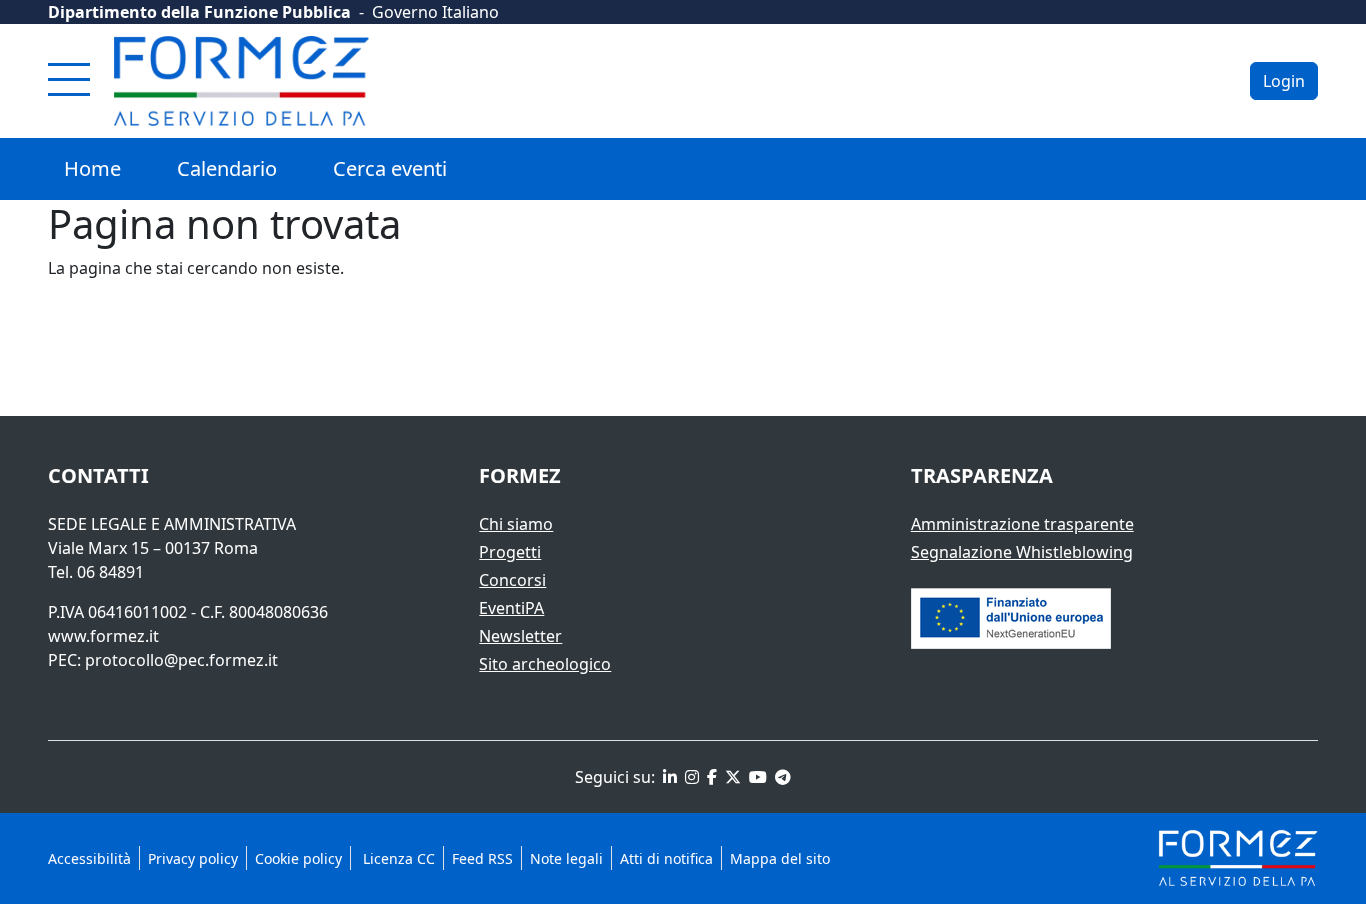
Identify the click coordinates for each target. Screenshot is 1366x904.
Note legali (566, 858)
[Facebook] (710, 777)
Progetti (510, 552)
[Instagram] (690, 777)
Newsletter (520, 636)
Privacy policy (193, 858)
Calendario (227, 168)
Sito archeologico (545, 664)
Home (92, 168)
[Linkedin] (668, 777)
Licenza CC (397, 858)
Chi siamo (516, 524)
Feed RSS (482, 858)
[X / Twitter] (731, 777)
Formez (520, 475)
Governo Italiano (435, 12)
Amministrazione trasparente (1022, 524)
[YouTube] (756, 777)
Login (1284, 81)
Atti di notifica (666, 858)
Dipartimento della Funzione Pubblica (199, 12)
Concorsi (512, 580)
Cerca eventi (390, 168)
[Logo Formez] (241, 81)
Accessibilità (89, 858)
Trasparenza (982, 475)
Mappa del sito (780, 858)
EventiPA (511, 608)
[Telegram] (781, 777)
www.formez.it (103, 636)
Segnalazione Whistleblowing (1022, 552)
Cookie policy (298, 858)
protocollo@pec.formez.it (181, 660)
